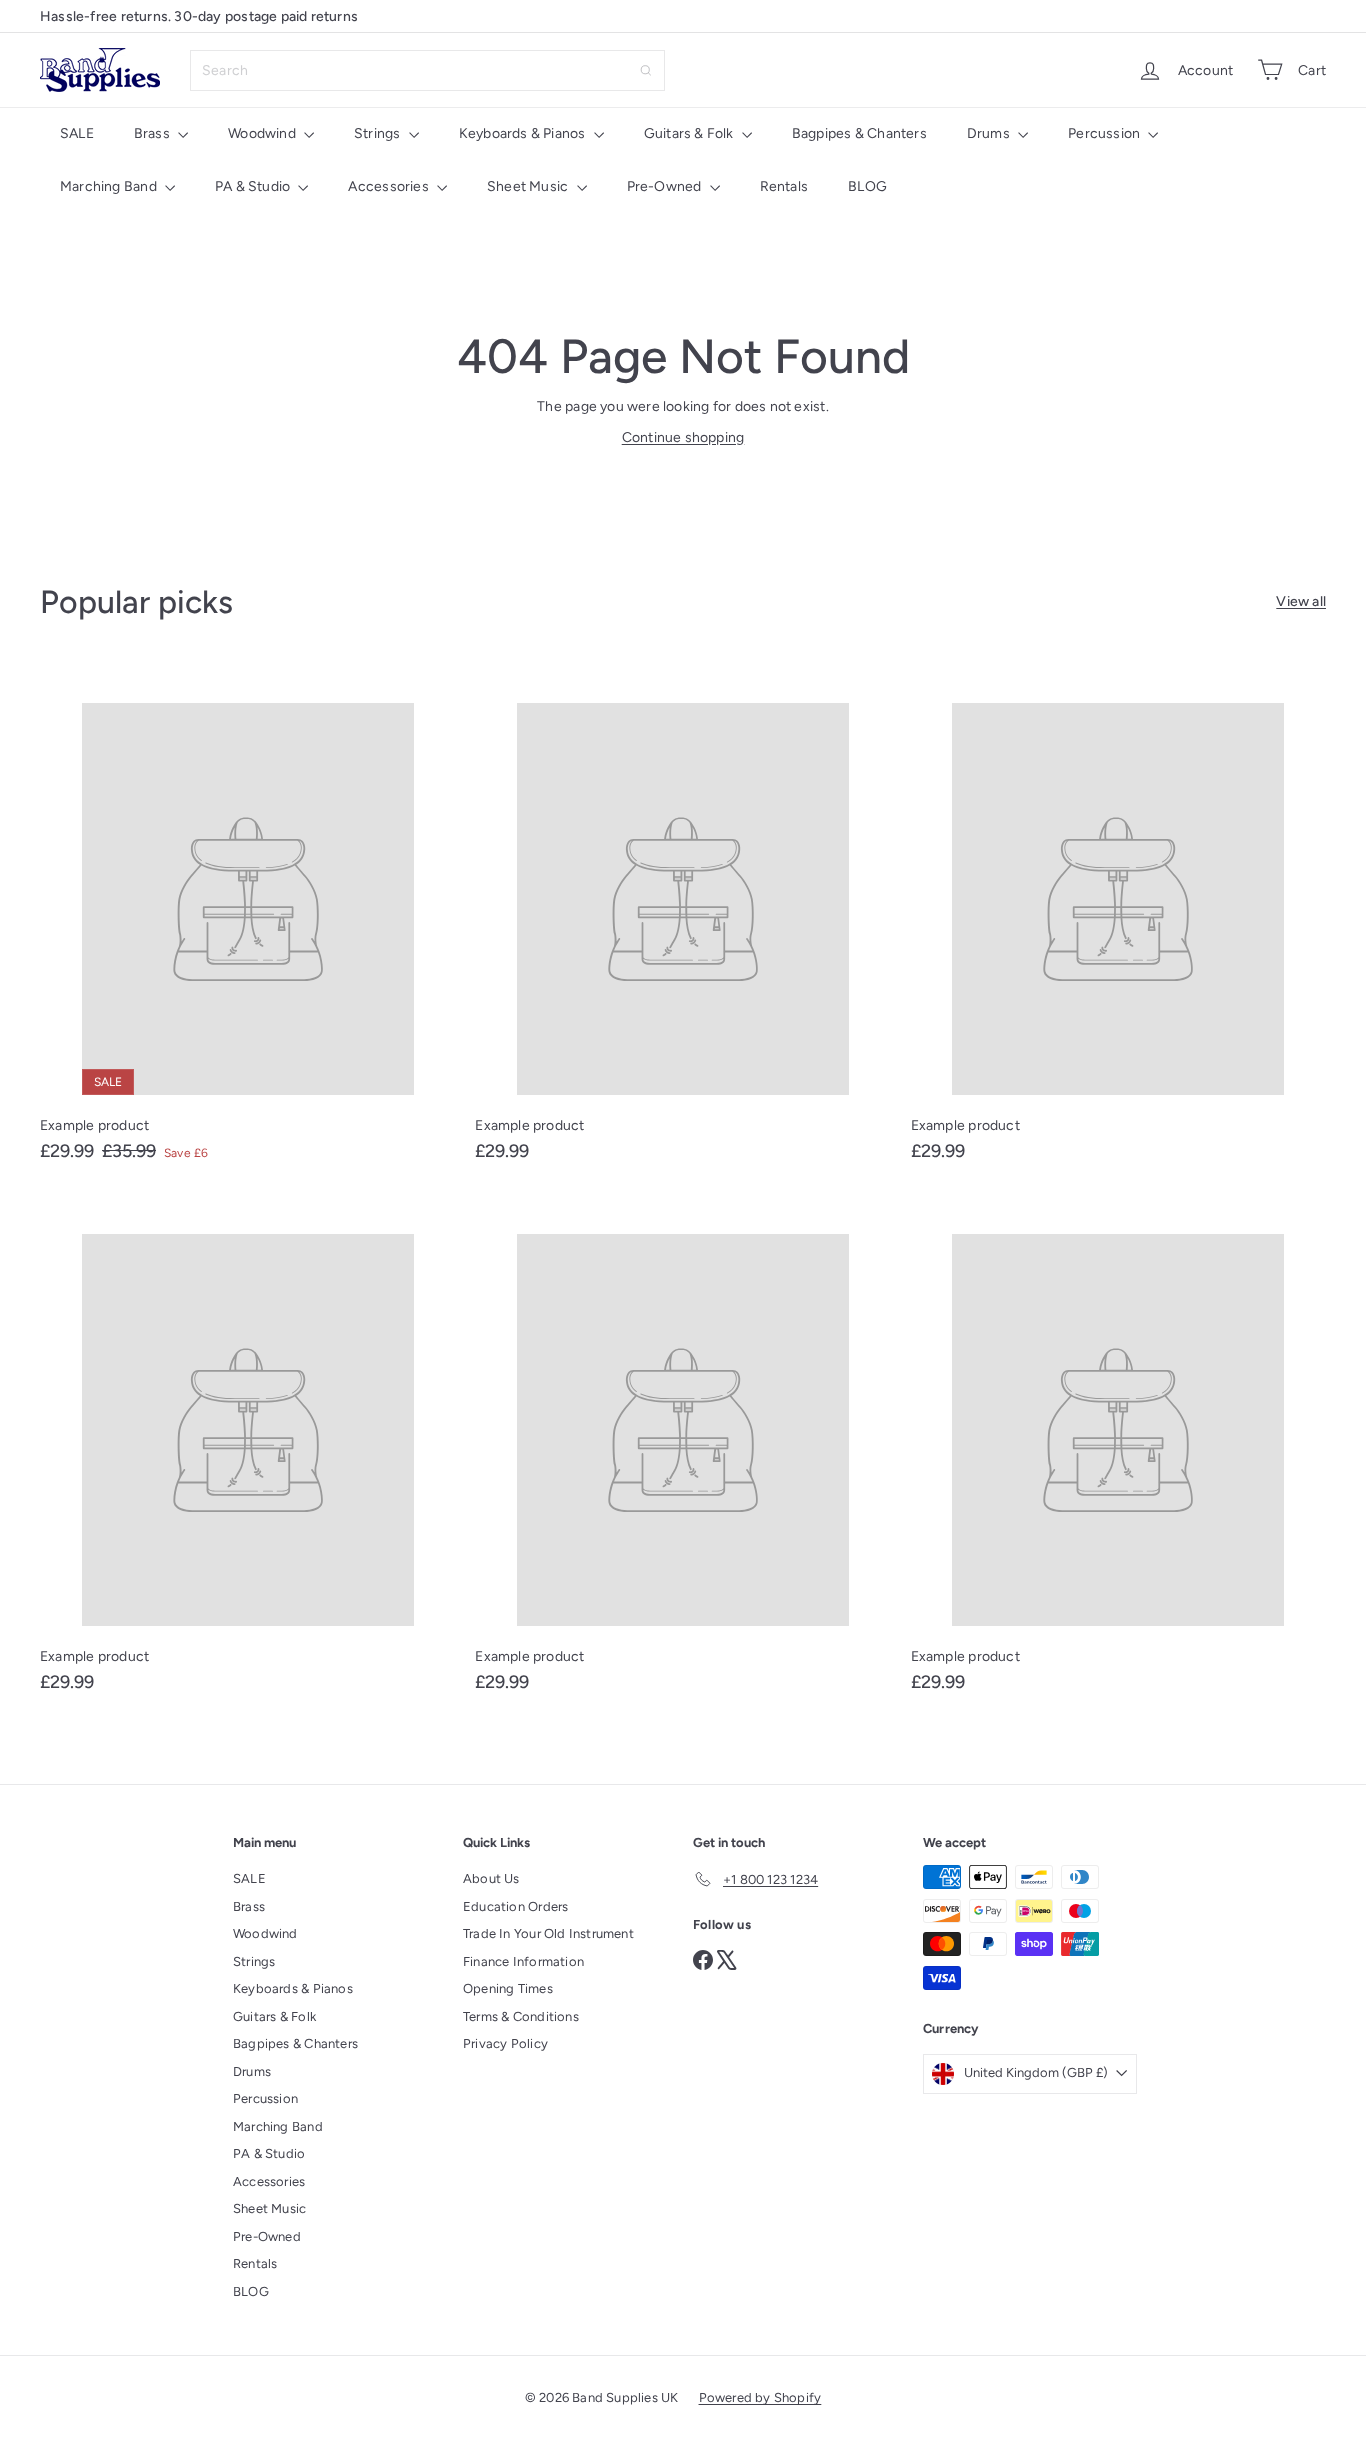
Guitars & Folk (690, 133)
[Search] (646, 70)
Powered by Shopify (760, 2397)
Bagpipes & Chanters (859, 133)
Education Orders (515, 1906)
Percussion (1105, 133)
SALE (77, 133)
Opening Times (508, 1988)
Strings (379, 133)
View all (1301, 601)
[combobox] (427, 70)
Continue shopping (683, 437)
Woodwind (263, 133)
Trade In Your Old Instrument (548, 1933)
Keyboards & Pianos (524, 133)
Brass (153, 133)
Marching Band (110, 186)
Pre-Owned (666, 186)
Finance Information (523, 1961)
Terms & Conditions (521, 2016)
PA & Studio (254, 186)
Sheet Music (529, 186)
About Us (491, 1878)
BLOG (867, 186)
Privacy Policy (505, 2043)
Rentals (784, 186)
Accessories (390, 186)
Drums (990, 133)
